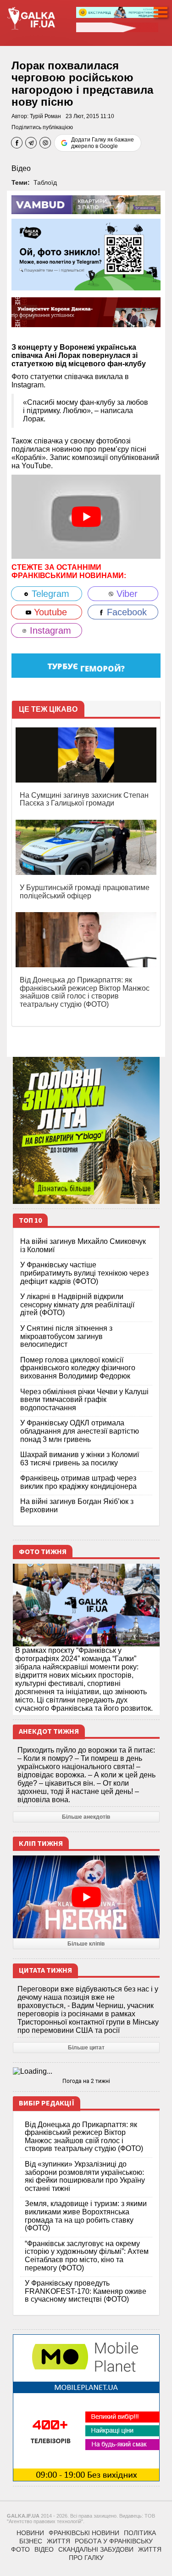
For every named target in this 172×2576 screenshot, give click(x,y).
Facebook (125, 612)
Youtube (49, 612)
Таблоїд (45, 182)
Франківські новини (84, 2533)
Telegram (49, 594)
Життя (58, 2541)
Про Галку (86, 2558)
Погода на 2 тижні (86, 2081)
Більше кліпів (86, 1944)
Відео (21, 168)
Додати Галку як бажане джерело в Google (103, 143)
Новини (30, 2533)
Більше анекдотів (86, 1817)
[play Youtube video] (86, 517)
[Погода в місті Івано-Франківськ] (86, 2071)
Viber (126, 594)
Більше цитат (86, 2048)
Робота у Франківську (114, 2541)
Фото (20, 2549)
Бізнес (31, 2541)
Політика (140, 2533)
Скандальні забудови (96, 2549)
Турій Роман (45, 116)
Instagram (49, 630)
